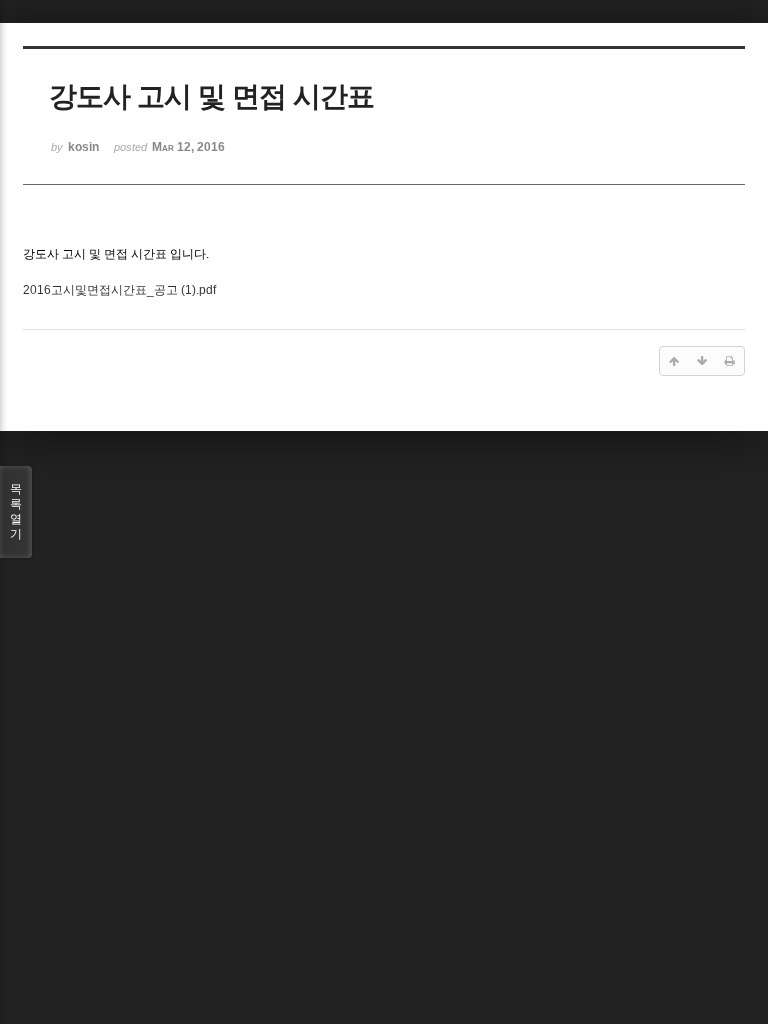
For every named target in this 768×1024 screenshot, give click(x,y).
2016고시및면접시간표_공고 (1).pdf (119, 290)
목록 (16, 511)
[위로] (674, 361)
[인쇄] (730, 361)
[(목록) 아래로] (702, 361)
